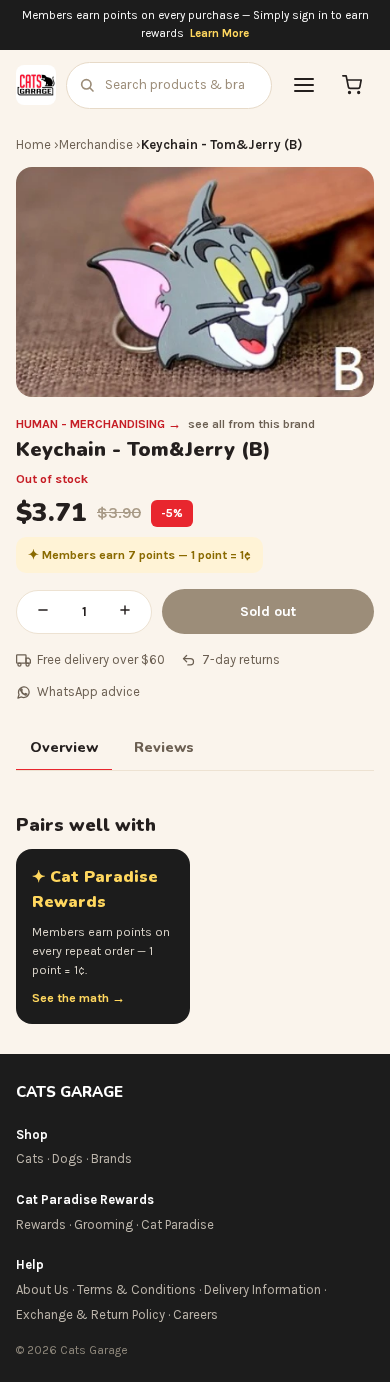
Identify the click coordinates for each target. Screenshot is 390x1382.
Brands (111, 1158)
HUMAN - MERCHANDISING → (98, 424)
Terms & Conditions (136, 1289)
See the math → (78, 998)
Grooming (103, 1224)
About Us (42, 1289)
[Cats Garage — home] (36, 85)
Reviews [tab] (164, 747)
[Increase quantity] (125, 612)
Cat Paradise (177, 1224)
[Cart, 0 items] (352, 85)
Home (33, 144)
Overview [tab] (64, 747)
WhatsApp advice (88, 691)
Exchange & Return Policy (90, 1314)
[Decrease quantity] (43, 612)
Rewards (41, 1224)
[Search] (87, 85)
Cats (30, 1158)
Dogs (67, 1158)
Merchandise (96, 144)
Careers (195, 1314)
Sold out (268, 611)
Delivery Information (262, 1289)
